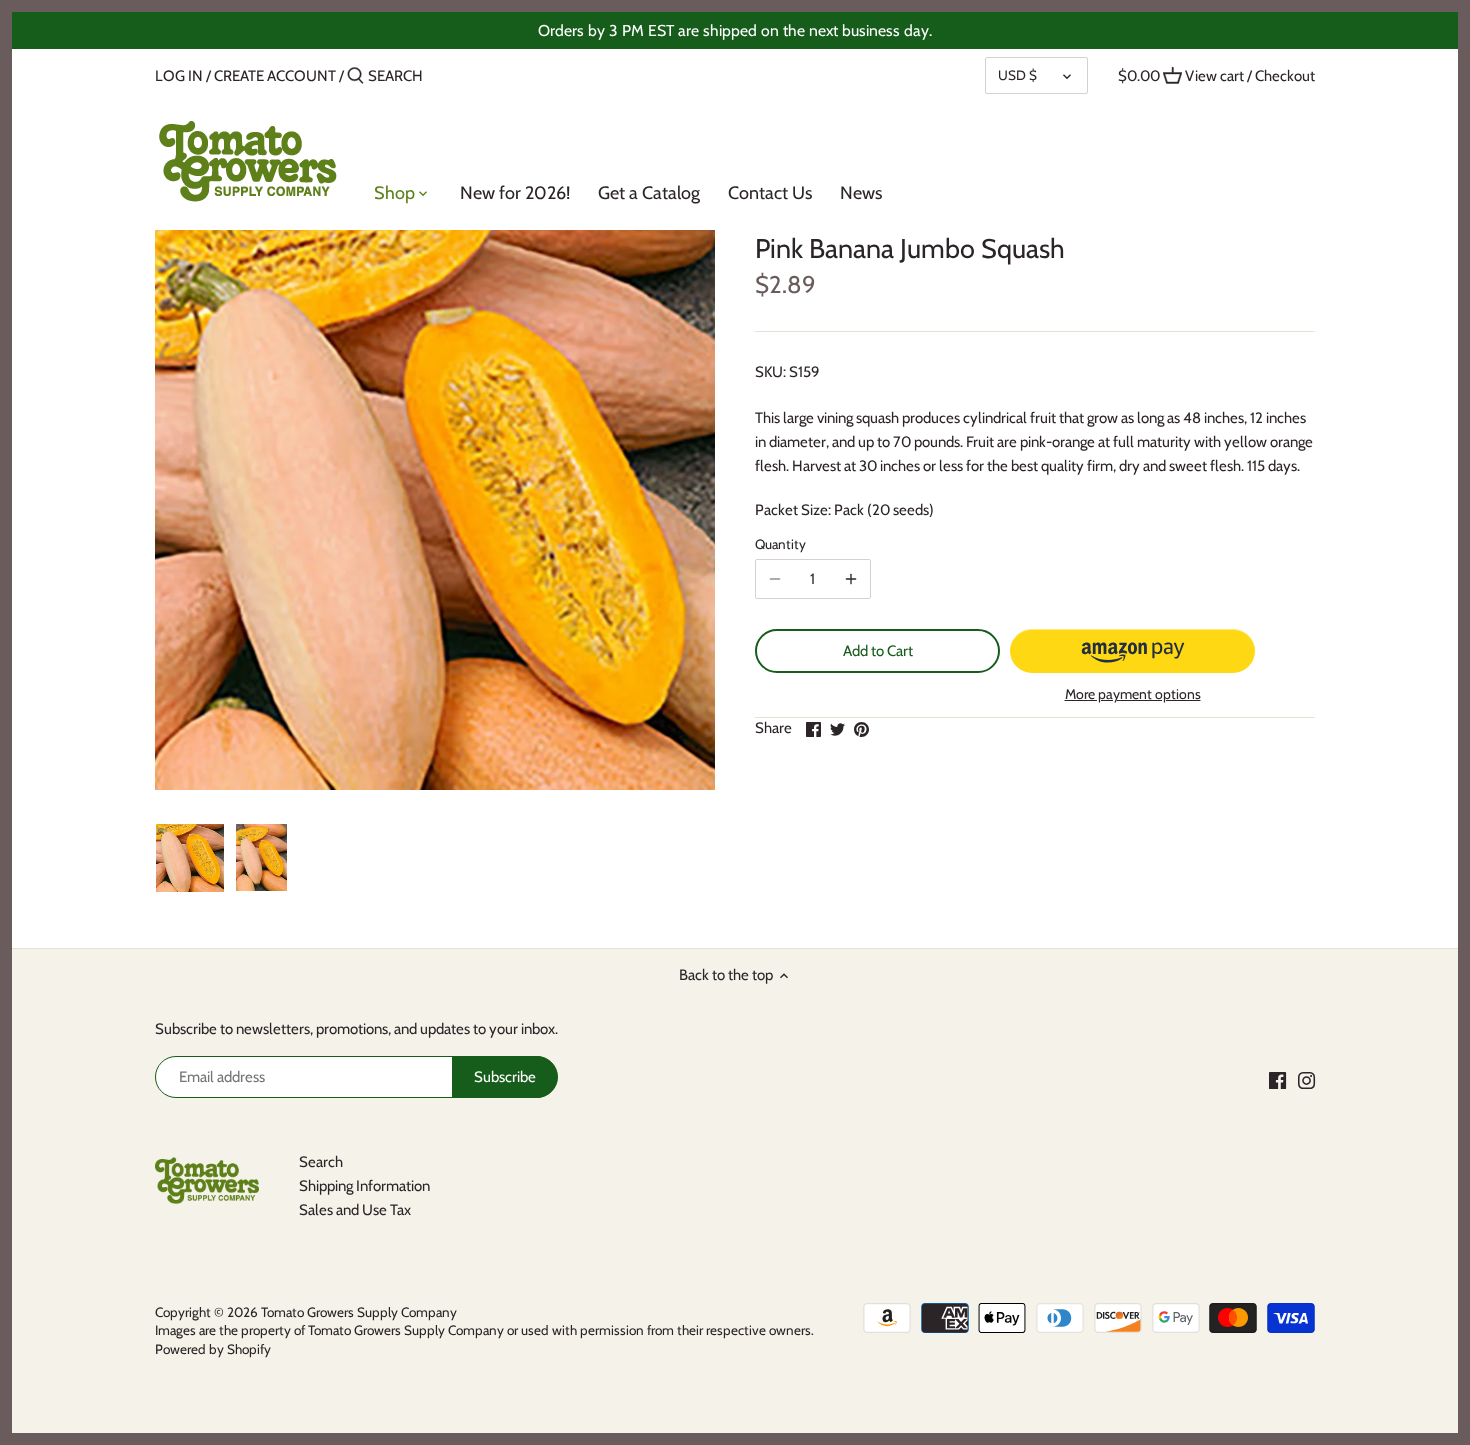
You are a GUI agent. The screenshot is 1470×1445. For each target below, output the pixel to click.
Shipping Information (364, 1186)
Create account (275, 76)
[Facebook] (1277, 1080)
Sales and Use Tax (355, 1210)
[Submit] (355, 76)
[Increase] (851, 579)
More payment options (1133, 694)
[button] (1132, 651)
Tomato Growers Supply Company (359, 1312)
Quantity (780, 544)
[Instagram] (1306, 1080)
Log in (179, 76)
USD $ (1017, 75)
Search (321, 1162)
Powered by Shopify (213, 1349)
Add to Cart (878, 651)
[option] (190, 858)
